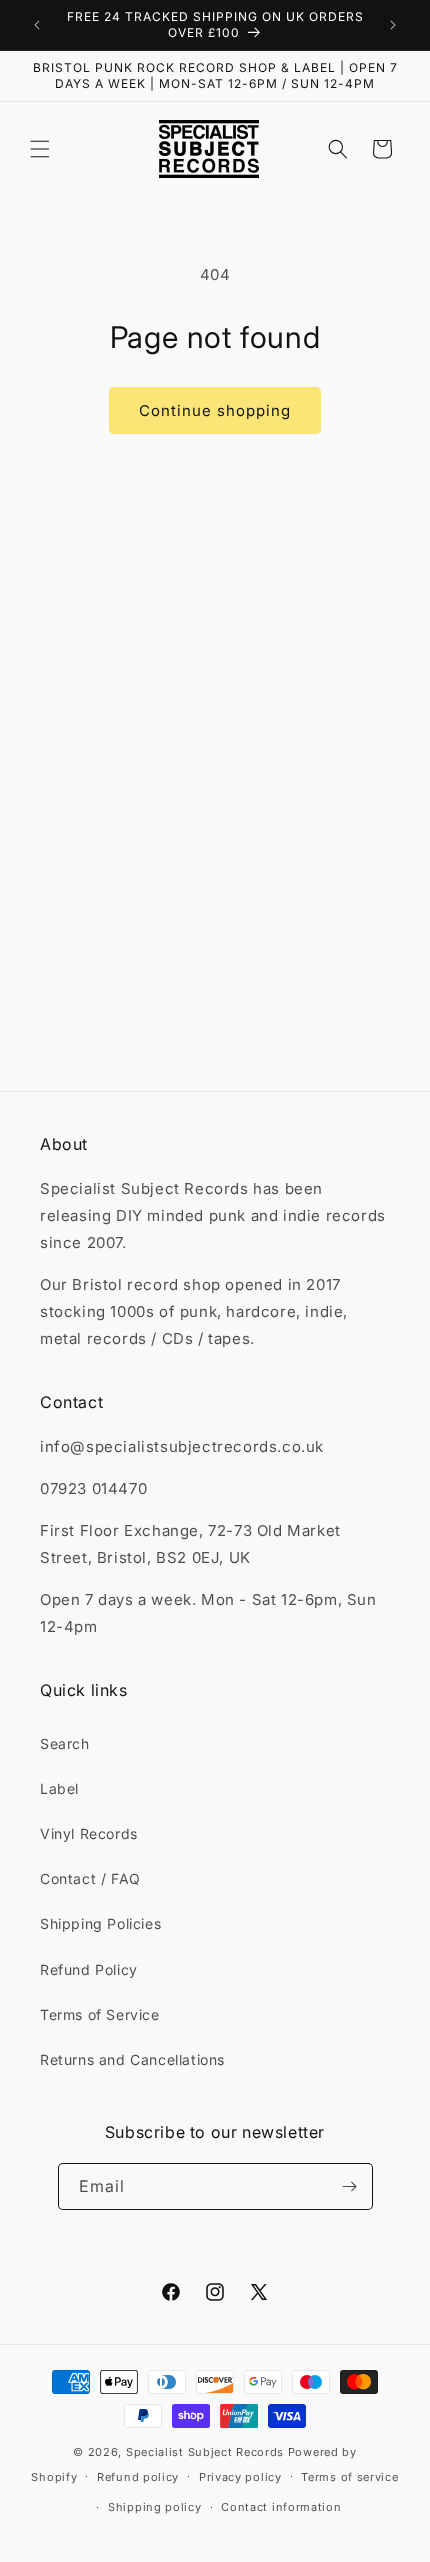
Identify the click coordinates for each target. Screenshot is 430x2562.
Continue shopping (215, 410)
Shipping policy (155, 2507)
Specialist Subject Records (205, 2452)
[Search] (338, 149)
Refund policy (138, 2477)
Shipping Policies (100, 1923)
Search (65, 1743)
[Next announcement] (393, 25)
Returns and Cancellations (132, 2059)
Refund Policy (89, 1969)
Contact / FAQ (90, 1878)
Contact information (281, 2507)
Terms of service (349, 2477)
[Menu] (40, 149)
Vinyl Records (89, 1833)
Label (59, 1788)
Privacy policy (240, 2477)
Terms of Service (100, 2014)
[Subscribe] (350, 2186)
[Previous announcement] (37, 25)
